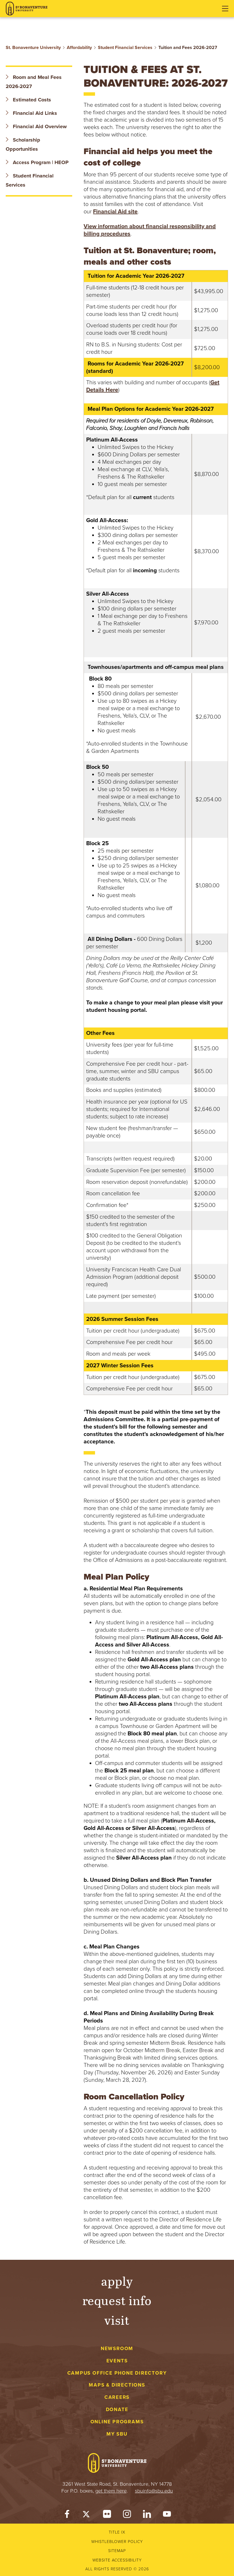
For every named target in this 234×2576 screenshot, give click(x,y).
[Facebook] (67, 2515)
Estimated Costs (31, 100)
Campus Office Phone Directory (117, 2373)
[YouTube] (167, 2515)
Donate (117, 2409)
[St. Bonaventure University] (27, 9)
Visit (117, 2320)
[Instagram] (127, 2515)
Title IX (117, 2532)
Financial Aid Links (34, 113)
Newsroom (117, 2349)
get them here (111, 2491)
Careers (117, 2397)
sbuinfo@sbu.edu (154, 2491)
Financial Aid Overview (39, 126)
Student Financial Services (125, 48)
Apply (117, 2281)
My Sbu (117, 2434)
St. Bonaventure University (33, 48)
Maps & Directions (117, 2385)
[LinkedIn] (147, 2515)
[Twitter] (87, 2515)
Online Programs (117, 2422)
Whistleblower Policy (117, 2542)
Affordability (79, 48)
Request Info (117, 2300)
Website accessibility (117, 2560)
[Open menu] (225, 9)
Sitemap (117, 2551)
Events (117, 2361)
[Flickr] (107, 2515)
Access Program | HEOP (40, 162)
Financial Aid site (115, 212)
